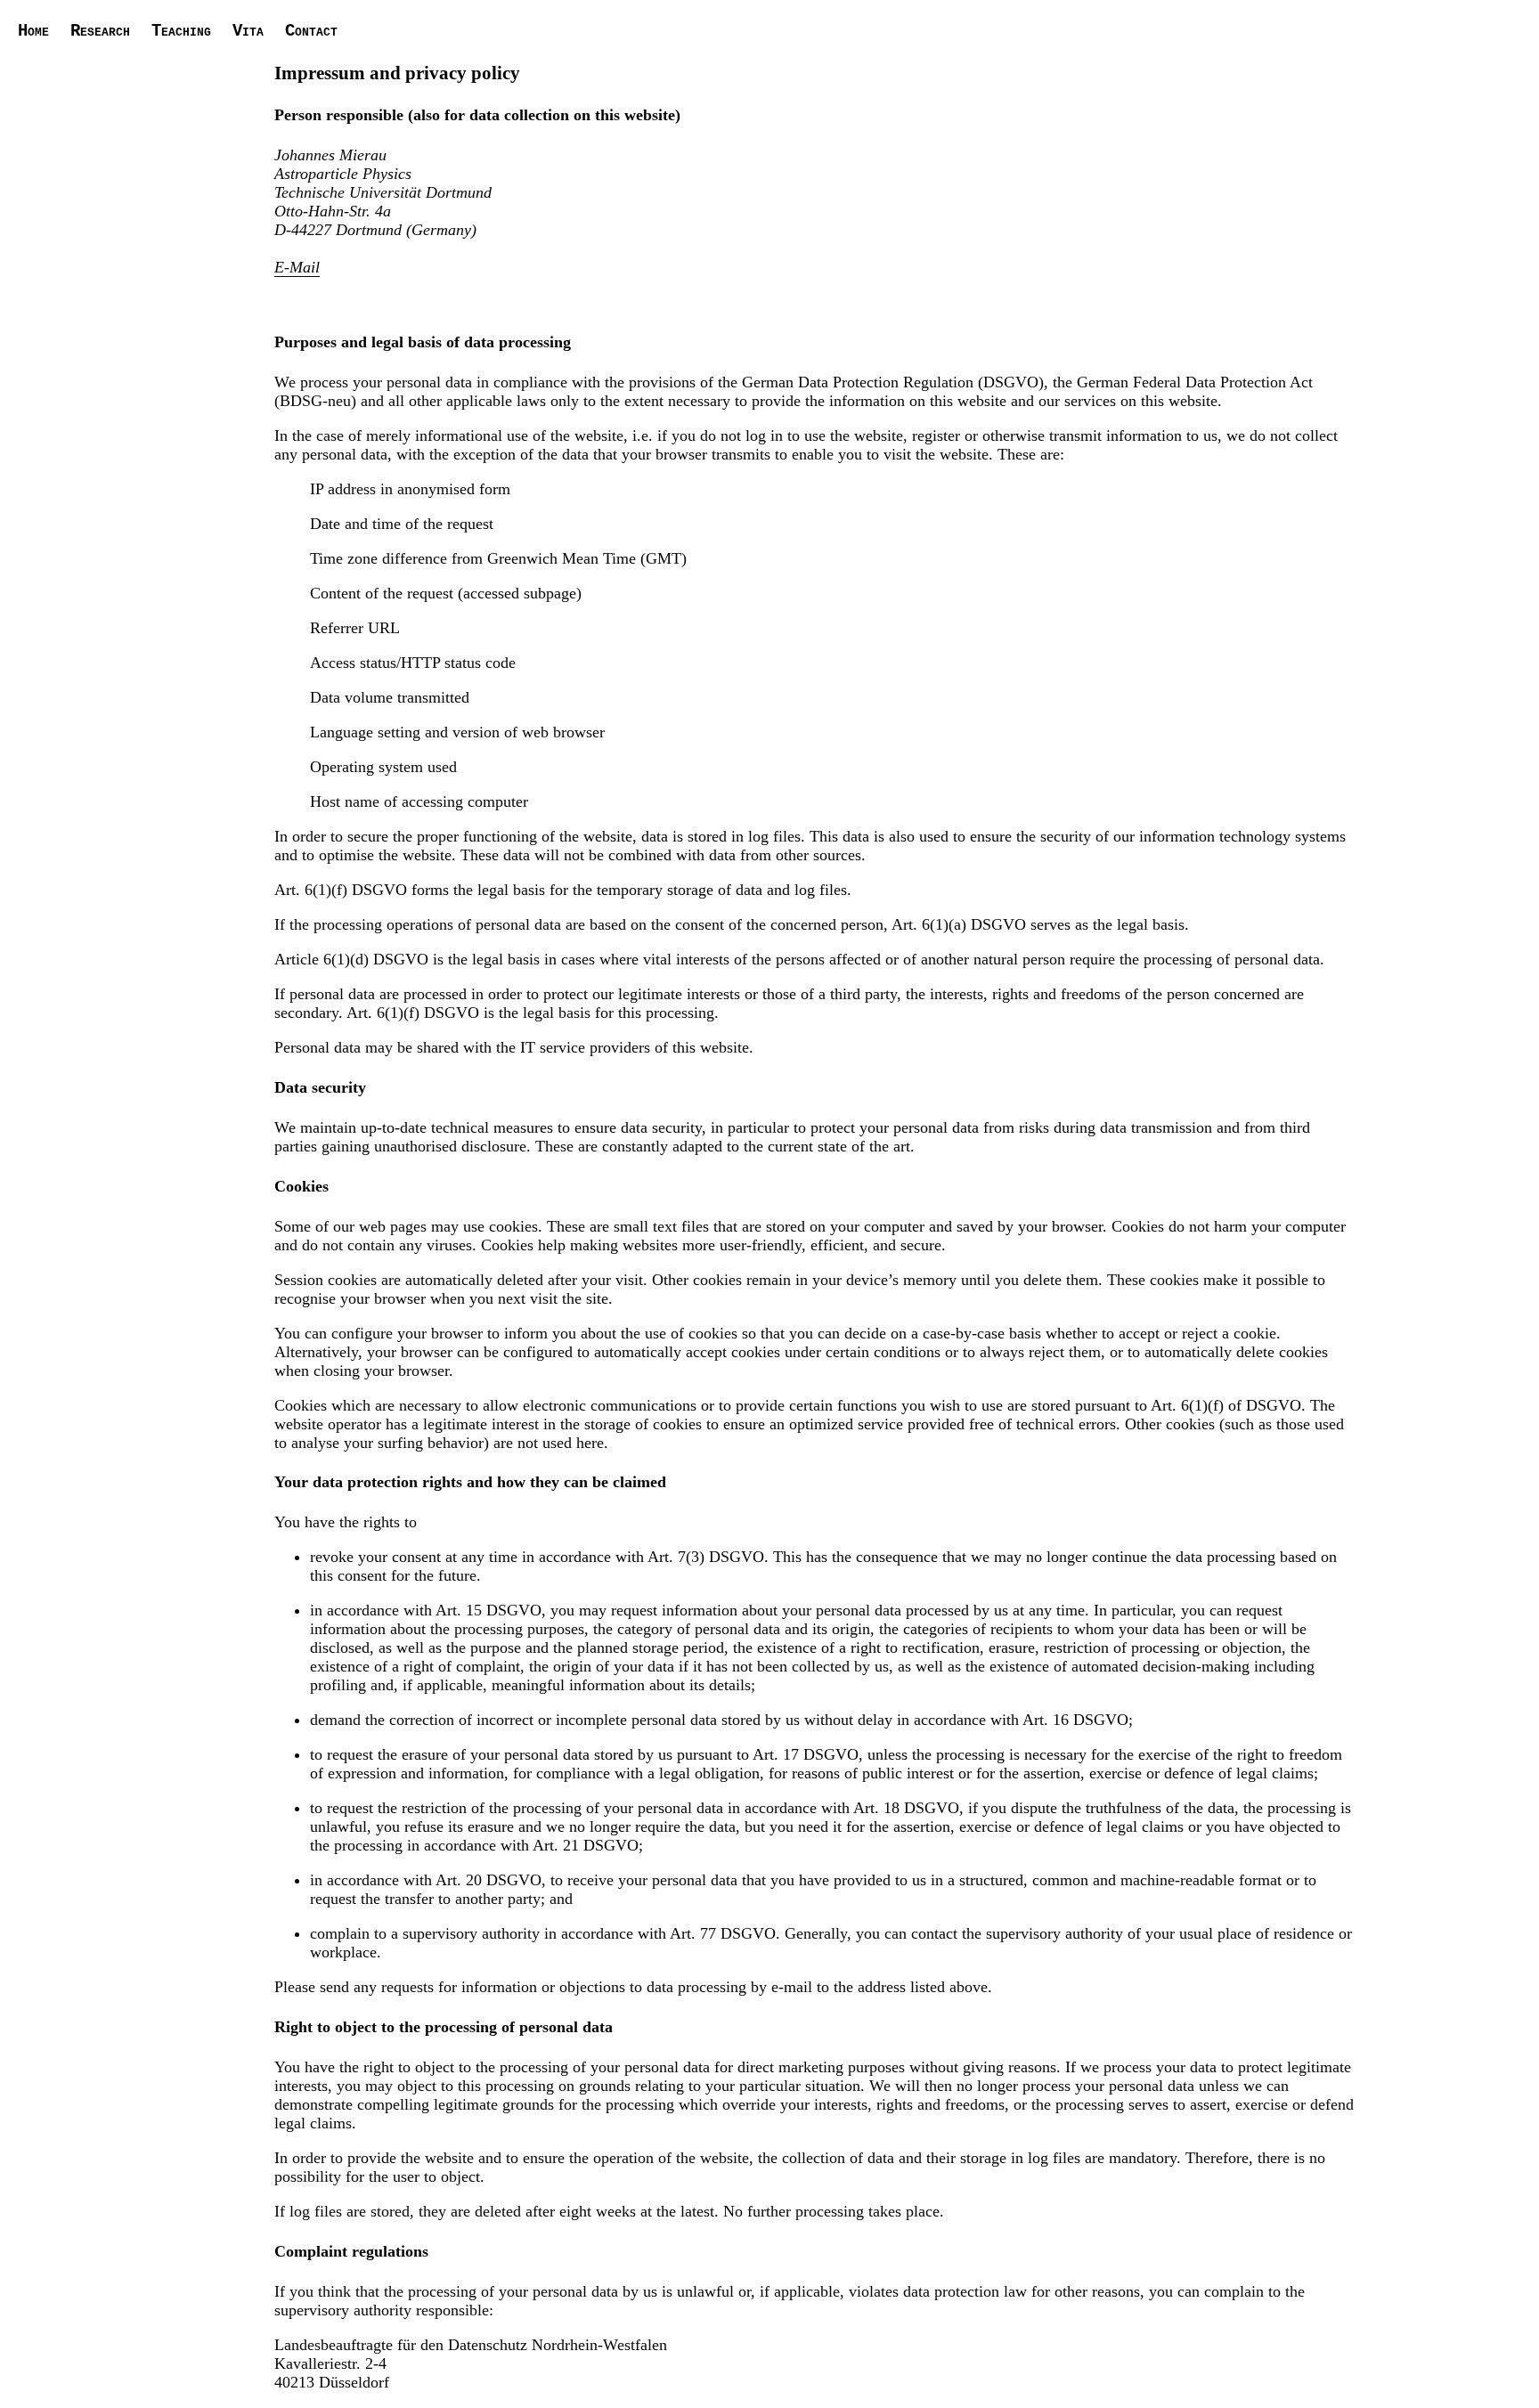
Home (33, 31)
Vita (248, 31)
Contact (311, 31)
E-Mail (297, 267)
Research (100, 31)
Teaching (181, 31)
